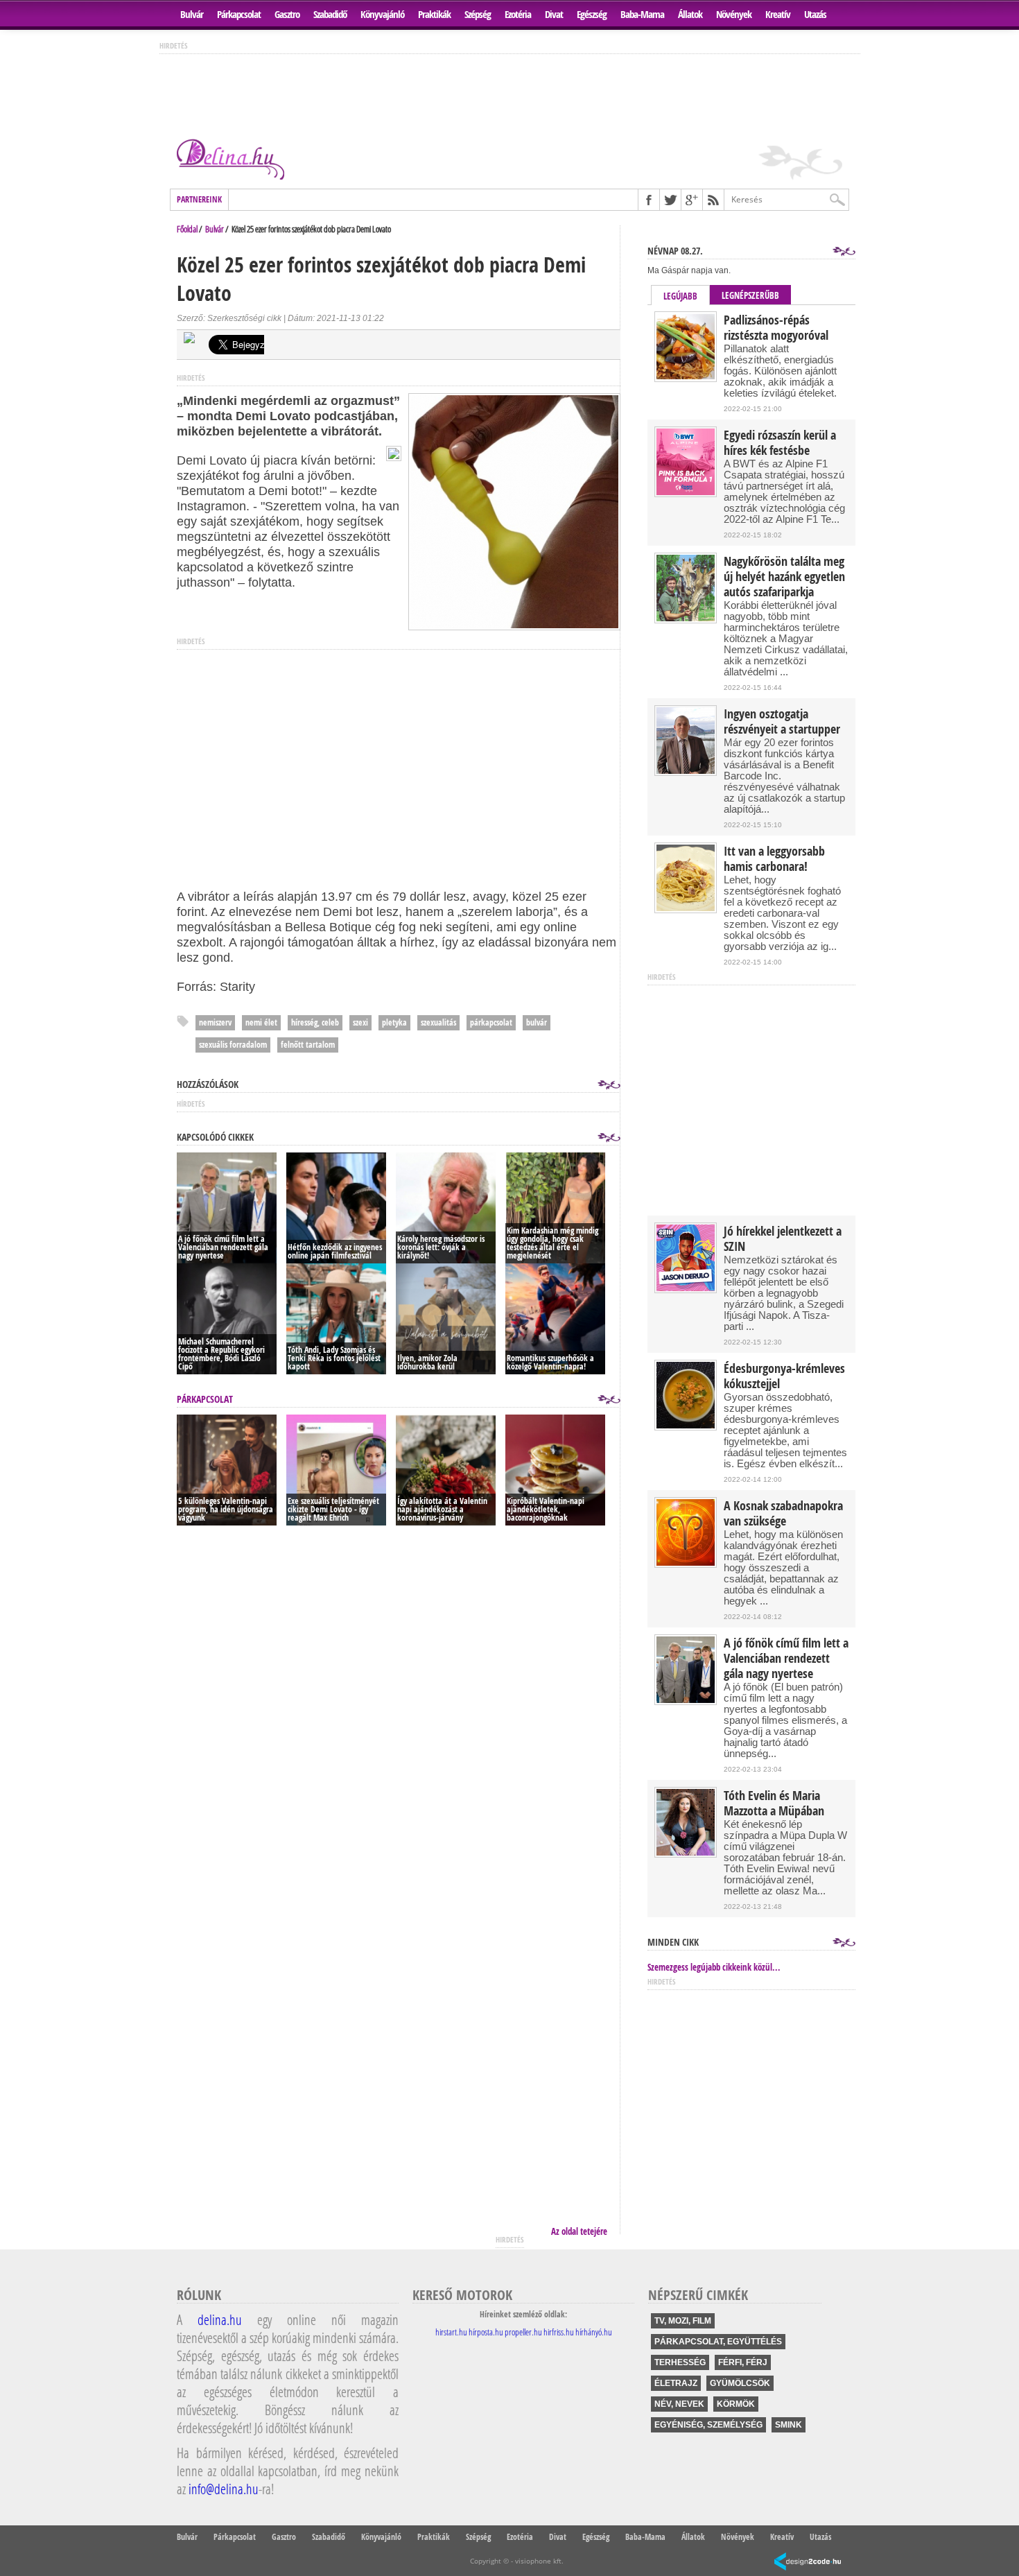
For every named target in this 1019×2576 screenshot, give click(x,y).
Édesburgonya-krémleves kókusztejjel (784, 1376)
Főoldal (187, 229)
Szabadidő (330, 14)
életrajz (676, 2383)
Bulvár (192, 14)
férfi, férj (743, 2362)
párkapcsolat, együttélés (718, 2342)
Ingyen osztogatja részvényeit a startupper (782, 722)
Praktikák (434, 14)
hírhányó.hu (594, 2332)
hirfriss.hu (559, 2332)
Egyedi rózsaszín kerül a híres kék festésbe (780, 443)
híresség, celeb (315, 1022)
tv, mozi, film (683, 2321)
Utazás (815, 14)
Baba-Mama (642, 14)
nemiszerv (215, 1022)
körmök (736, 2404)
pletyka (394, 1022)
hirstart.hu (451, 2332)
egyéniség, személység (708, 2425)
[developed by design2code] (808, 2562)
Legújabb (680, 296)
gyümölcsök (740, 2383)
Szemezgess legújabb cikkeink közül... (714, 1967)
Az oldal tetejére (579, 2231)
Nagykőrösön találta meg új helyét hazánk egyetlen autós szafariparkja (784, 577)
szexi (360, 1022)
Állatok (690, 14)
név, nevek (679, 2404)
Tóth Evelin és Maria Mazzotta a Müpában (774, 1804)
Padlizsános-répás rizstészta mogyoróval (776, 328)
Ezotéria (518, 14)
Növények (734, 14)
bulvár (537, 1022)
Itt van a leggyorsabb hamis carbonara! (774, 859)
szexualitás (438, 1022)
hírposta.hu (486, 2332)
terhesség (680, 2362)
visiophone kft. (539, 2561)
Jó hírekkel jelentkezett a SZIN (783, 1239)
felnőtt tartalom (308, 1045)
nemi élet (261, 1022)
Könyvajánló (382, 14)
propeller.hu (523, 2332)
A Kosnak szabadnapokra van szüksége (783, 1514)
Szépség (478, 14)
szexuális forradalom (233, 1045)
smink (789, 2425)
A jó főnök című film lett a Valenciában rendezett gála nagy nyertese (786, 1659)
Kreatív (778, 14)
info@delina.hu (224, 2489)
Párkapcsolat (239, 14)
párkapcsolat (491, 1022)
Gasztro (287, 14)
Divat (554, 14)
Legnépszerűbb (750, 295)
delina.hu (220, 2319)
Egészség (592, 14)
